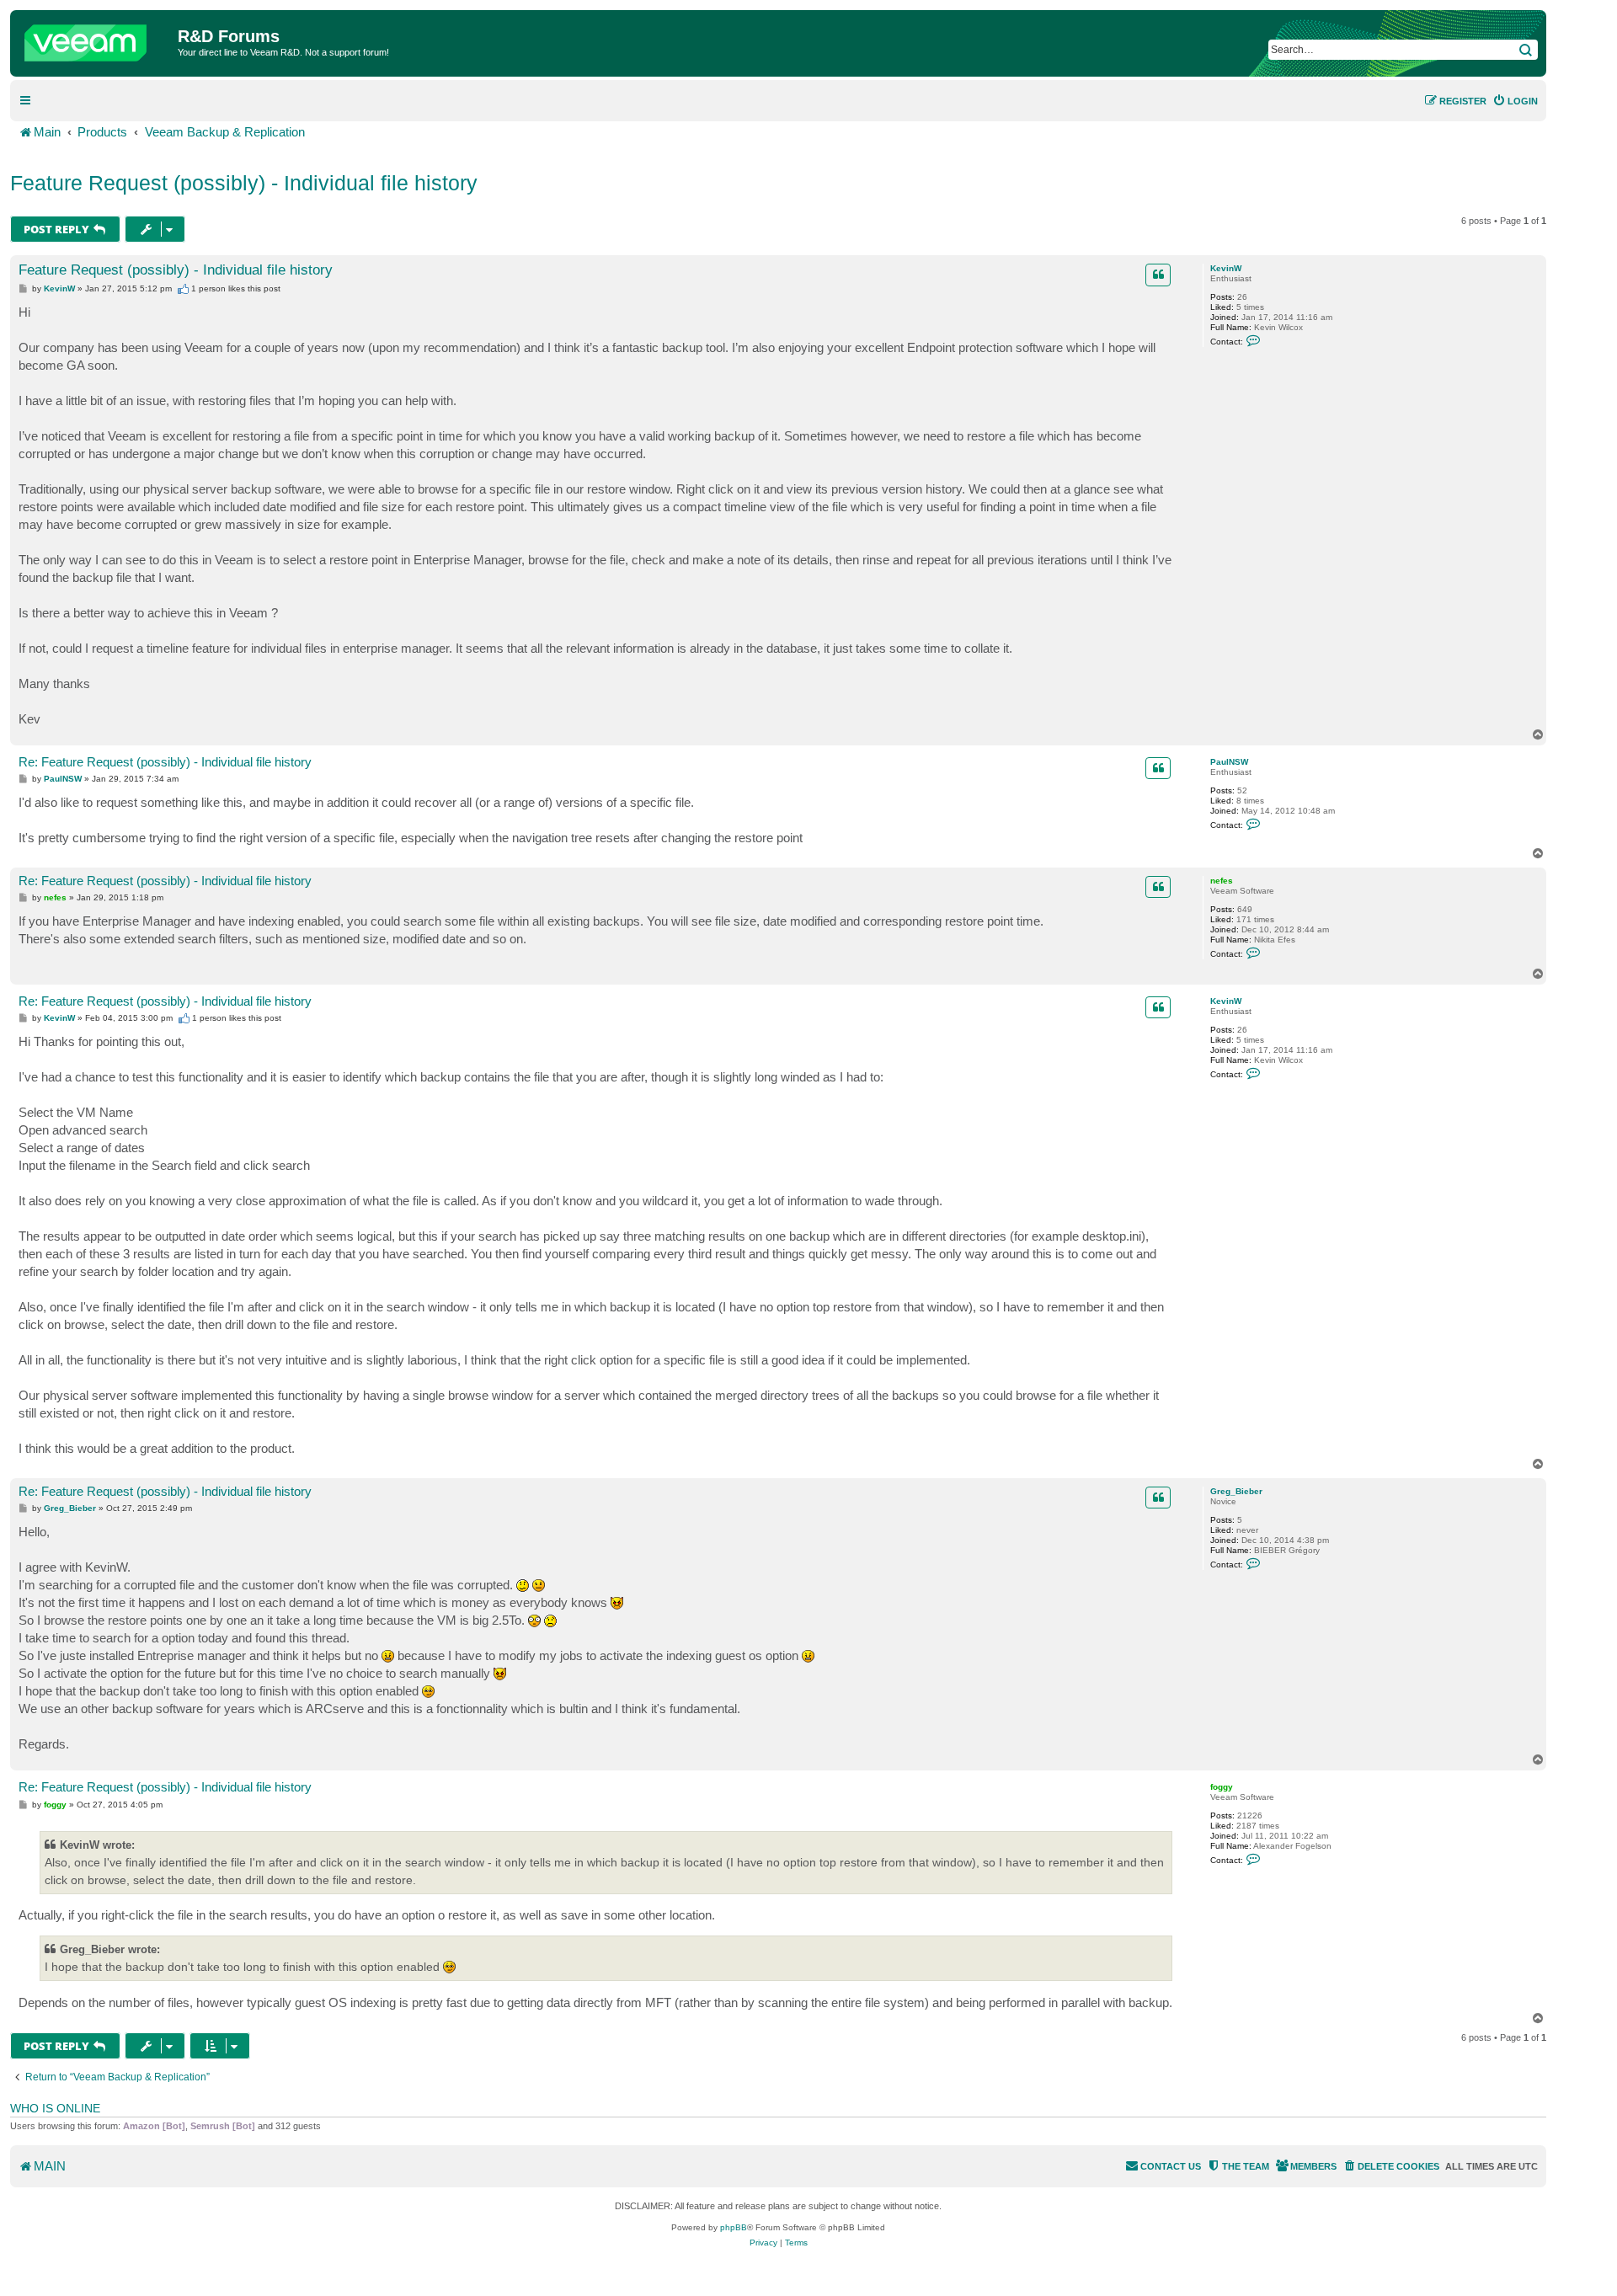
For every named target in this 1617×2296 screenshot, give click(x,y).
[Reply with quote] (1158, 275)
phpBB (734, 2227)
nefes (1222, 881)
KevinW (1226, 268)
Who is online (55, 2108)
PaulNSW (1229, 762)
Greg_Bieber (1236, 1491)
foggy (1222, 1787)
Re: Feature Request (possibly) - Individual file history (165, 762)
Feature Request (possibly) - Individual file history (244, 183)
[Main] (96, 39)
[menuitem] (1515, 101)
